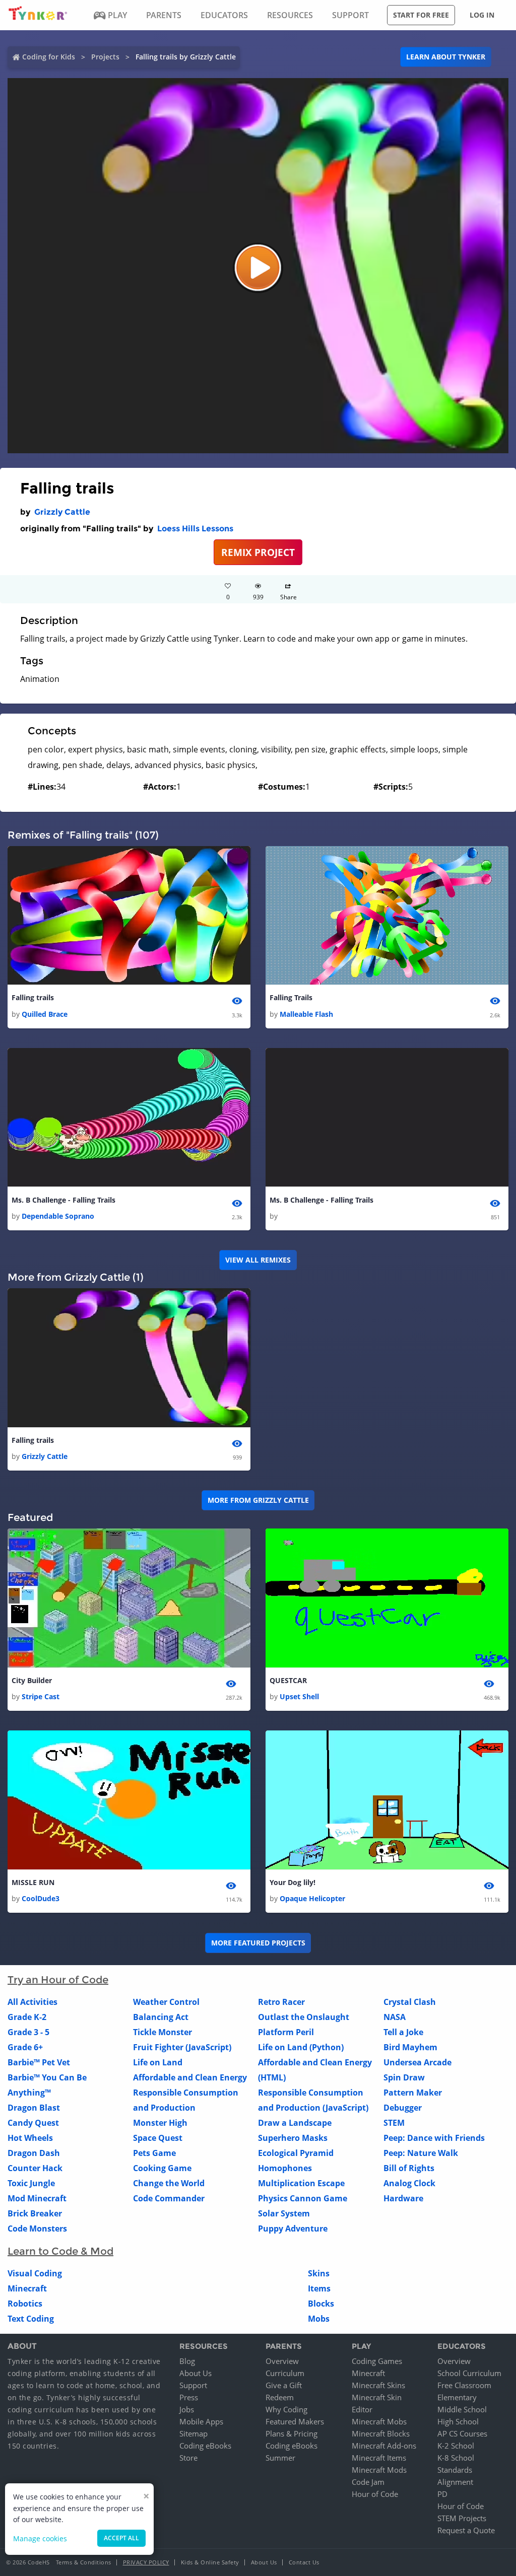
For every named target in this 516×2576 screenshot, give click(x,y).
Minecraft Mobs (379, 2421)
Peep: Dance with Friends (434, 2138)
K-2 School (456, 2446)
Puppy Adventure (293, 2229)
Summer (280, 2458)
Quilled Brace (45, 1014)
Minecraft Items (379, 2458)
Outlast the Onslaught (304, 2017)
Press (189, 2397)
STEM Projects (462, 2518)
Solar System (284, 2213)
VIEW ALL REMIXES (258, 1260)
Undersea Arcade (417, 2062)
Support (193, 2385)
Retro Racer (281, 2002)
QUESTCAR (288, 1680)
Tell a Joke (403, 2032)
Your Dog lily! (293, 1882)
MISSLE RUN (33, 1882)
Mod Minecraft (37, 2198)
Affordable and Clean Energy (190, 2077)
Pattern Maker (413, 2093)
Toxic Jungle (31, 2183)
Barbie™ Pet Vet (39, 2062)
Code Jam (368, 2482)
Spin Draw (404, 2077)
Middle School (462, 2409)
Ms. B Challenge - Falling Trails (63, 1200)
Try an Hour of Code (58, 1980)
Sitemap (193, 2433)
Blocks (321, 2304)
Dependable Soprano (58, 1216)
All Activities (33, 2002)
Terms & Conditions (84, 2562)
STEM (394, 2123)
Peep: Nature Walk (421, 2153)
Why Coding (286, 2409)
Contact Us (304, 2562)
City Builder (32, 1680)
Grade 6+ (25, 2047)
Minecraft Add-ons (384, 2446)
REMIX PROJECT (258, 552)
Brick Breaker (35, 2213)
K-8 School (456, 2458)
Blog (187, 2361)
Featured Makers (295, 2421)
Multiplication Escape (301, 2183)
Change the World (169, 2183)
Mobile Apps (201, 2421)
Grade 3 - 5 (28, 2032)
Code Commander (169, 2198)
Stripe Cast (41, 1696)
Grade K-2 (27, 2017)
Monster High (160, 2123)
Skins (319, 2273)
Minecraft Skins (378, 2385)
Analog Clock (409, 2183)
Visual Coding (35, 2273)
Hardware (403, 2198)
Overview (282, 2361)
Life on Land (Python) (301, 2047)
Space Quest (158, 2138)
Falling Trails (291, 997)
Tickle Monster (163, 2032)
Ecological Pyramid (296, 2153)
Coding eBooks (205, 2446)
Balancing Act (161, 2017)
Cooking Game (162, 2168)
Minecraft (27, 2288)
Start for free (421, 15)
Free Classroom (464, 2385)
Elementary (457, 2397)
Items (319, 2288)
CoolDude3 (41, 1898)
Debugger (403, 2108)
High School (458, 2421)
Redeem (280, 2397)
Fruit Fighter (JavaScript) (182, 2047)
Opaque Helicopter (312, 1898)
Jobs (187, 2409)
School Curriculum (469, 2373)
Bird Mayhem (410, 2047)
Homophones (285, 2168)
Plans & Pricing (292, 2433)
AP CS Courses (462, 2433)
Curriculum (285, 2373)
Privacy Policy (146, 2562)
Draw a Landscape (295, 2123)
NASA (395, 2017)
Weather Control (166, 2002)
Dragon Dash (34, 2153)
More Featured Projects (258, 1943)
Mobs (319, 2319)
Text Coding (31, 2319)
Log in (482, 15)
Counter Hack (35, 2168)
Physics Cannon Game (303, 2198)
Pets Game (154, 2153)
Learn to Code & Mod (60, 2251)
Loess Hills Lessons (195, 529)
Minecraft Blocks (381, 2433)
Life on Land (158, 2062)
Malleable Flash (306, 1014)
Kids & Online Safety (210, 2562)
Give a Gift (284, 2385)
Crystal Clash (410, 2002)
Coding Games (377, 2361)
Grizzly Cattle (62, 512)
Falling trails (33, 997)
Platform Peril (286, 2032)
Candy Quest (33, 2123)
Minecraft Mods (379, 2470)
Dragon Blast (34, 2108)
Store (188, 2458)
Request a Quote (466, 2530)
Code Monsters (37, 2229)
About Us (196, 2373)
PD (442, 2494)
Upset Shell (299, 1696)
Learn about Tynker (446, 57)
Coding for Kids (49, 57)
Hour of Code (375, 2494)
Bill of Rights (409, 2168)
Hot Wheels (30, 2138)
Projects (105, 57)
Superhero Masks (293, 2138)
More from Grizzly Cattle (258, 1500)
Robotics (25, 2304)
